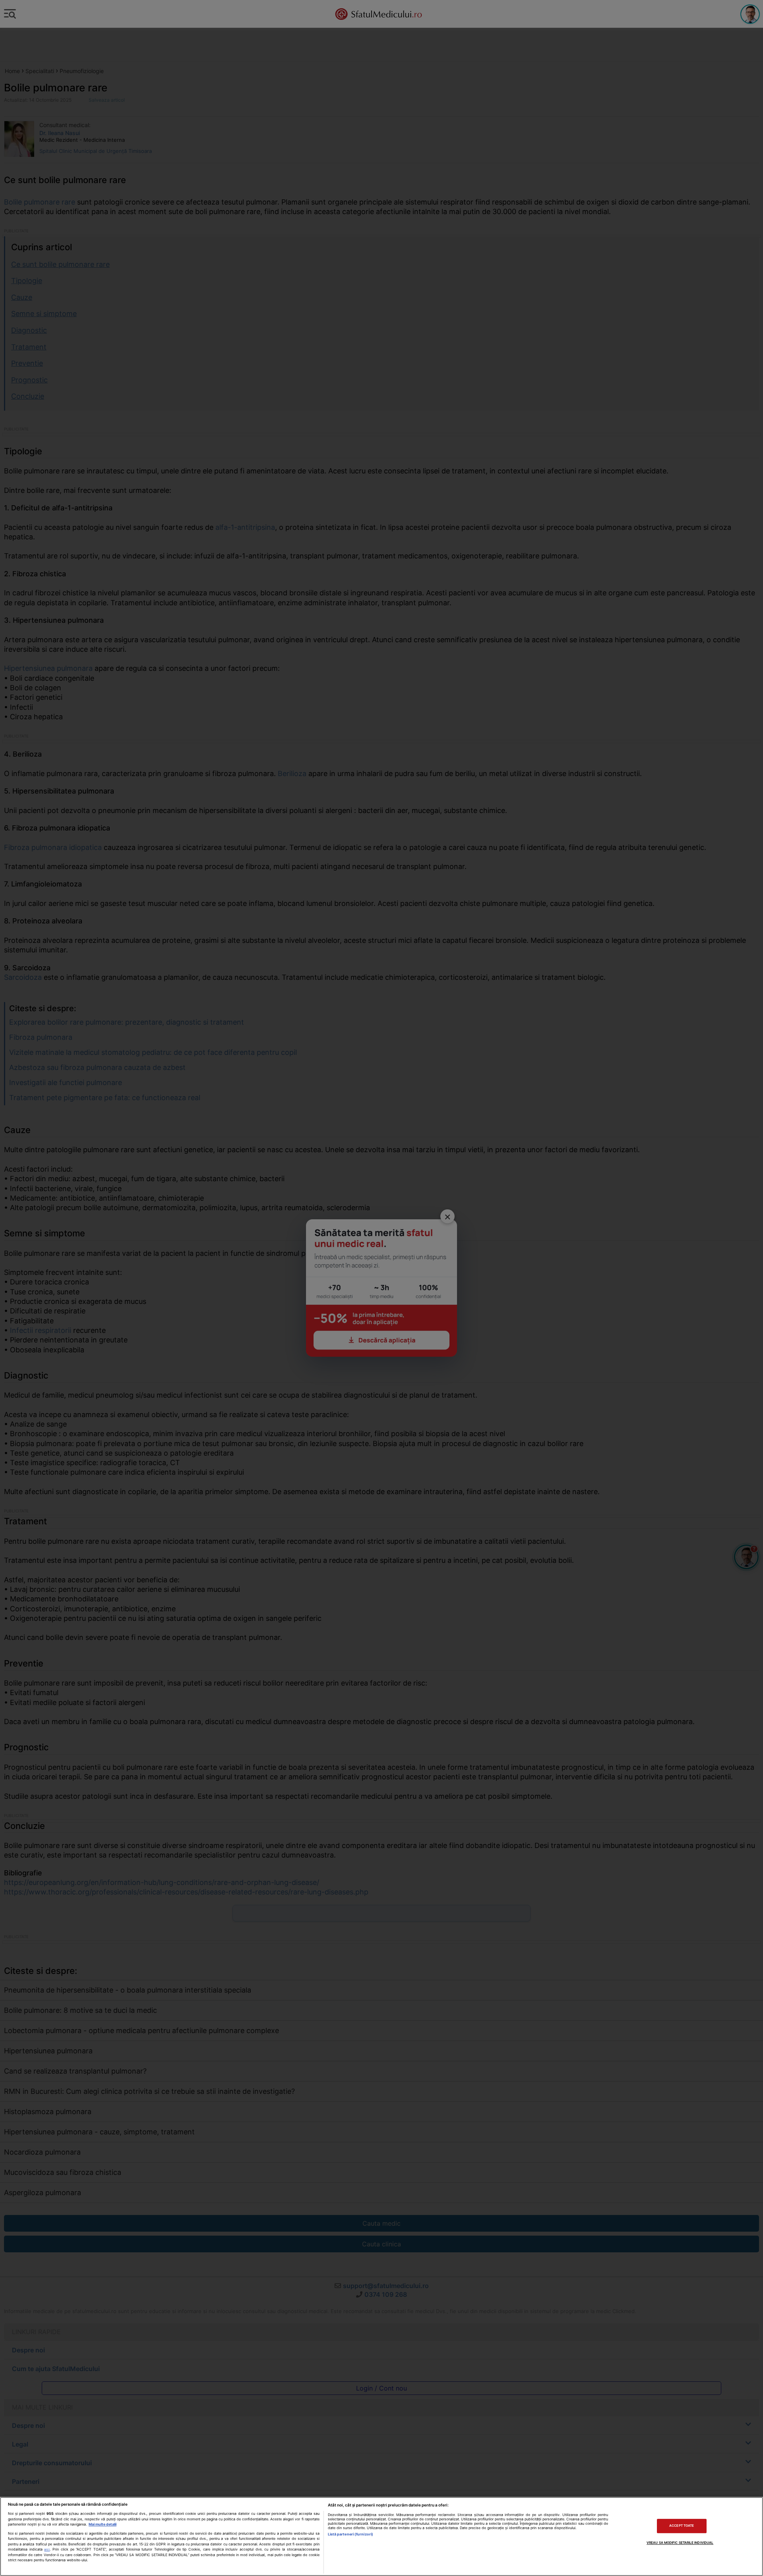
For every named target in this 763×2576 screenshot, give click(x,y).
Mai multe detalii (103, 2524)
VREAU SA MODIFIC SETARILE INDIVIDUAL (680, 2543)
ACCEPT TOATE (682, 2526)
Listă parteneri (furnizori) (351, 2534)
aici (47, 2549)
